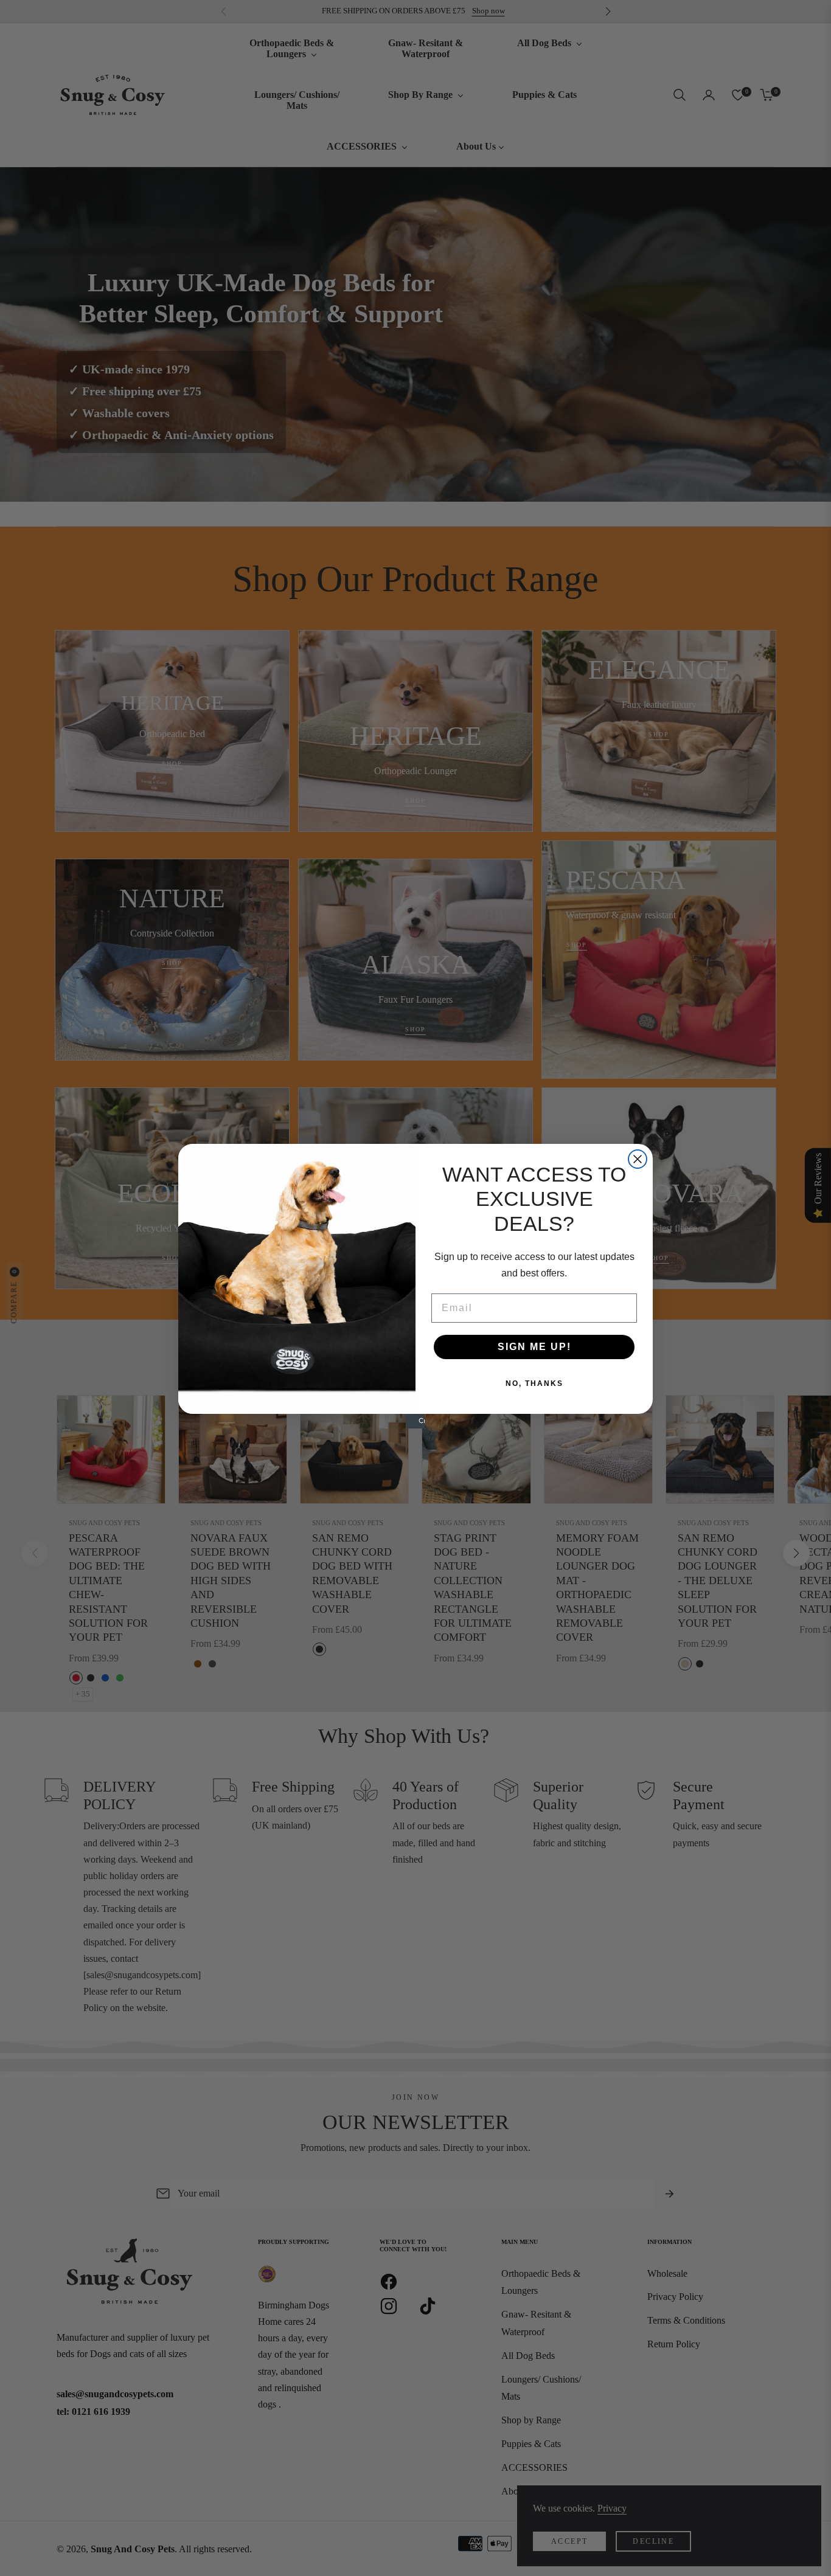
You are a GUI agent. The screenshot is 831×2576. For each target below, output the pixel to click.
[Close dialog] (638, 1159)
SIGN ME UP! (534, 1347)
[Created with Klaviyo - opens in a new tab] (415, 1423)
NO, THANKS (534, 1383)
